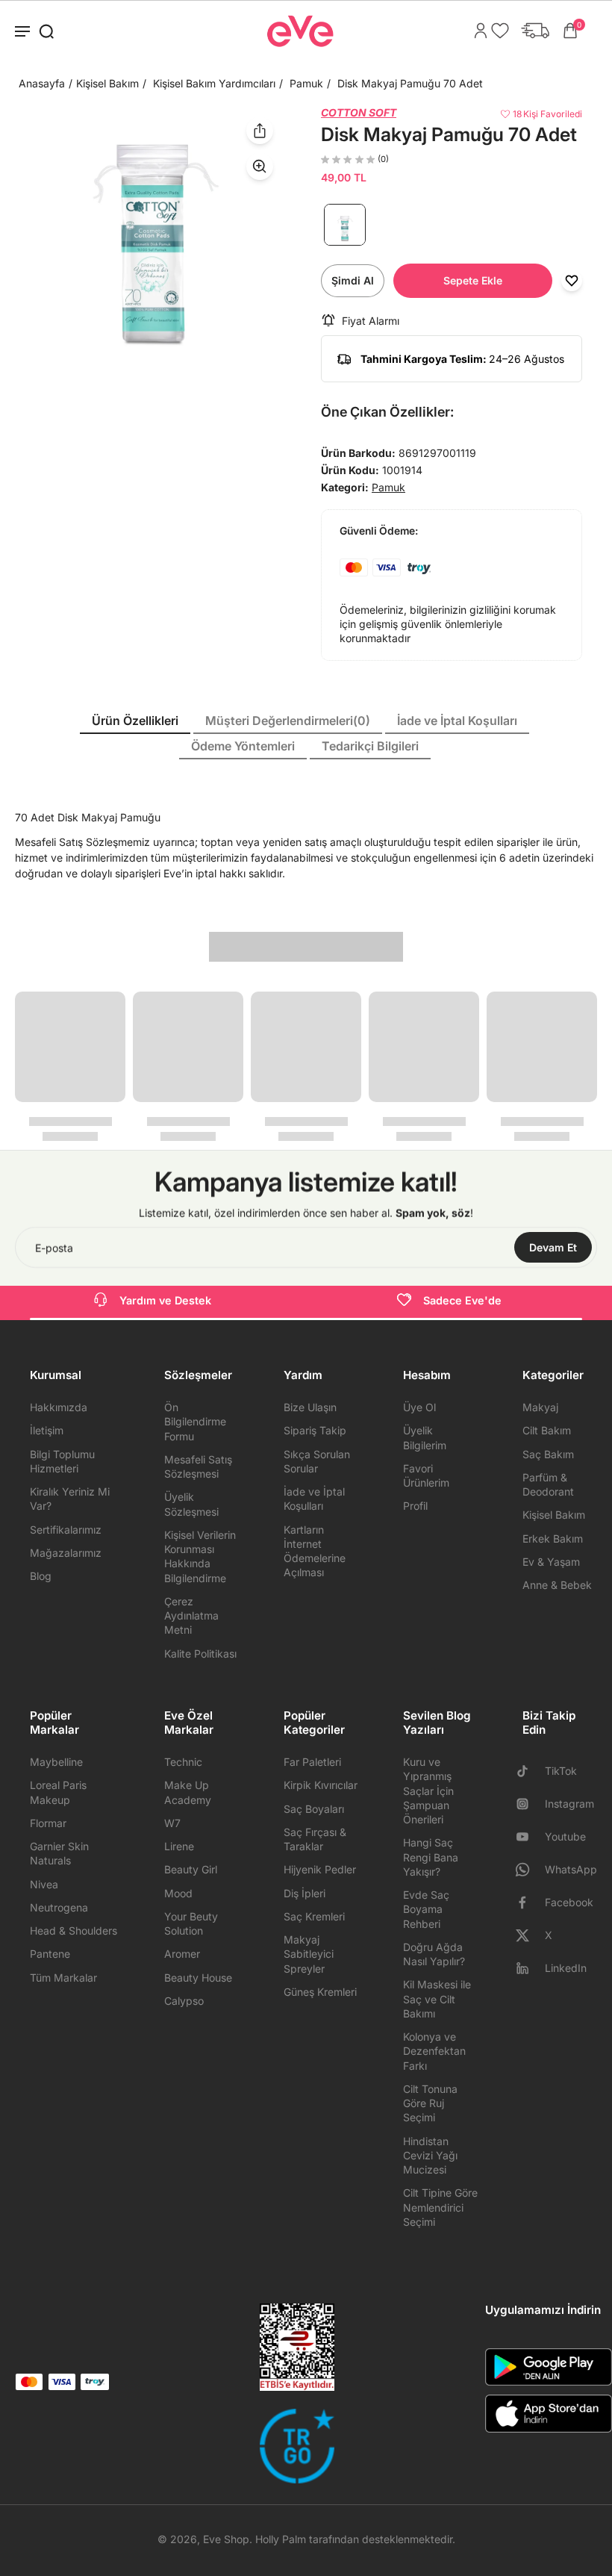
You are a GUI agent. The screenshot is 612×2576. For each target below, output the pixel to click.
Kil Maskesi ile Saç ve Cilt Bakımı (437, 1999)
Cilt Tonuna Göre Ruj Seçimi (430, 2103)
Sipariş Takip (315, 1430)
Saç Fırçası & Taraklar (315, 1839)
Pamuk (306, 83)
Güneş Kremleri (320, 1992)
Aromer (182, 1954)
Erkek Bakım (553, 1539)
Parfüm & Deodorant (548, 1484)
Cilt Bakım (547, 1430)
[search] (46, 31)
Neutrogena (59, 1907)
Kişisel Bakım (107, 83)
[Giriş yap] (477, 31)
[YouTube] (528, 1837)
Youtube (565, 1836)
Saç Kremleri (314, 1916)
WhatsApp (571, 1869)
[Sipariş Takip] (531, 31)
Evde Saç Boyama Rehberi (426, 1909)
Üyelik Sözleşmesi (191, 1504)
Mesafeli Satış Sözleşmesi (198, 1466)
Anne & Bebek (557, 1585)
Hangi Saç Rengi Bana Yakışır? (431, 1857)
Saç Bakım (548, 1454)
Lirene (179, 1846)
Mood (178, 1893)
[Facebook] (528, 1903)
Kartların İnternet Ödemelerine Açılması (315, 1551)
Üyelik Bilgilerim (425, 1437)
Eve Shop (226, 2539)
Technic (183, 1762)
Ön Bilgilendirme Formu (195, 1422)
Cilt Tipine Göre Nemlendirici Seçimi (440, 2207)
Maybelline (56, 1762)
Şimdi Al (353, 280)
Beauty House (198, 1978)
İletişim (47, 1430)
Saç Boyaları (314, 1809)
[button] (473, 281)
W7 (172, 1823)
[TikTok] (528, 1771)
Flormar (48, 1823)
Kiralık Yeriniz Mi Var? (70, 1499)
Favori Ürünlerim (426, 1475)
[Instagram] (528, 1804)
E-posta (54, 1247)
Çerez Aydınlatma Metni (191, 1616)
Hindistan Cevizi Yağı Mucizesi (430, 2156)
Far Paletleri (312, 1762)
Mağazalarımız (66, 1553)
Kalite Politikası (200, 1653)
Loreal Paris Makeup (58, 1792)
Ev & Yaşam (551, 1562)
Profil (415, 1506)
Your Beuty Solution (191, 1923)
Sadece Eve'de (462, 1300)
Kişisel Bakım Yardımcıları (214, 83)
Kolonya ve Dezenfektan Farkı (434, 2051)
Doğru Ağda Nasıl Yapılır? (434, 1954)
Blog (41, 1576)
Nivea (44, 1884)
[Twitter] (528, 1935)
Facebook (569, 1902)
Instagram (569, 1804)
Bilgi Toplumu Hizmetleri (62, 1461)
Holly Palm (281, 2539)
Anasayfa (42, 83)
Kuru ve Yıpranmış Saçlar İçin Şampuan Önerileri (428, 1791)
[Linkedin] (528, 1968)
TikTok (561, 1771)
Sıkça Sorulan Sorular (317, 1461)
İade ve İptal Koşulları (314, 1499)
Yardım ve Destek (165, 1300)
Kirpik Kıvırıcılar (321, 1785)
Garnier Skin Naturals (59, 1853)
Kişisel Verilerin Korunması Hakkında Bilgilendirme (200, 1556)
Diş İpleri (305, 1893)
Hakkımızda (59, 1407)
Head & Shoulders (74, 1931)
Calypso (184, 2001)
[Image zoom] (153, 243)
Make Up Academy (188, 1792)
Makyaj (540, 1407)
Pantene (50, 1954)
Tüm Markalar (63, 1978)
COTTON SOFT (359, 112)
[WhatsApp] (528, 1870)
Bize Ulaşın (310, 1407)
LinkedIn (566, 1968)
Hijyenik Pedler (320, 1869)
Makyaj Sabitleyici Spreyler (309, 1954)
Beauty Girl (191, 1869)
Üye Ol (419, 1407)
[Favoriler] (496, 31)
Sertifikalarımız (66, 1530)
